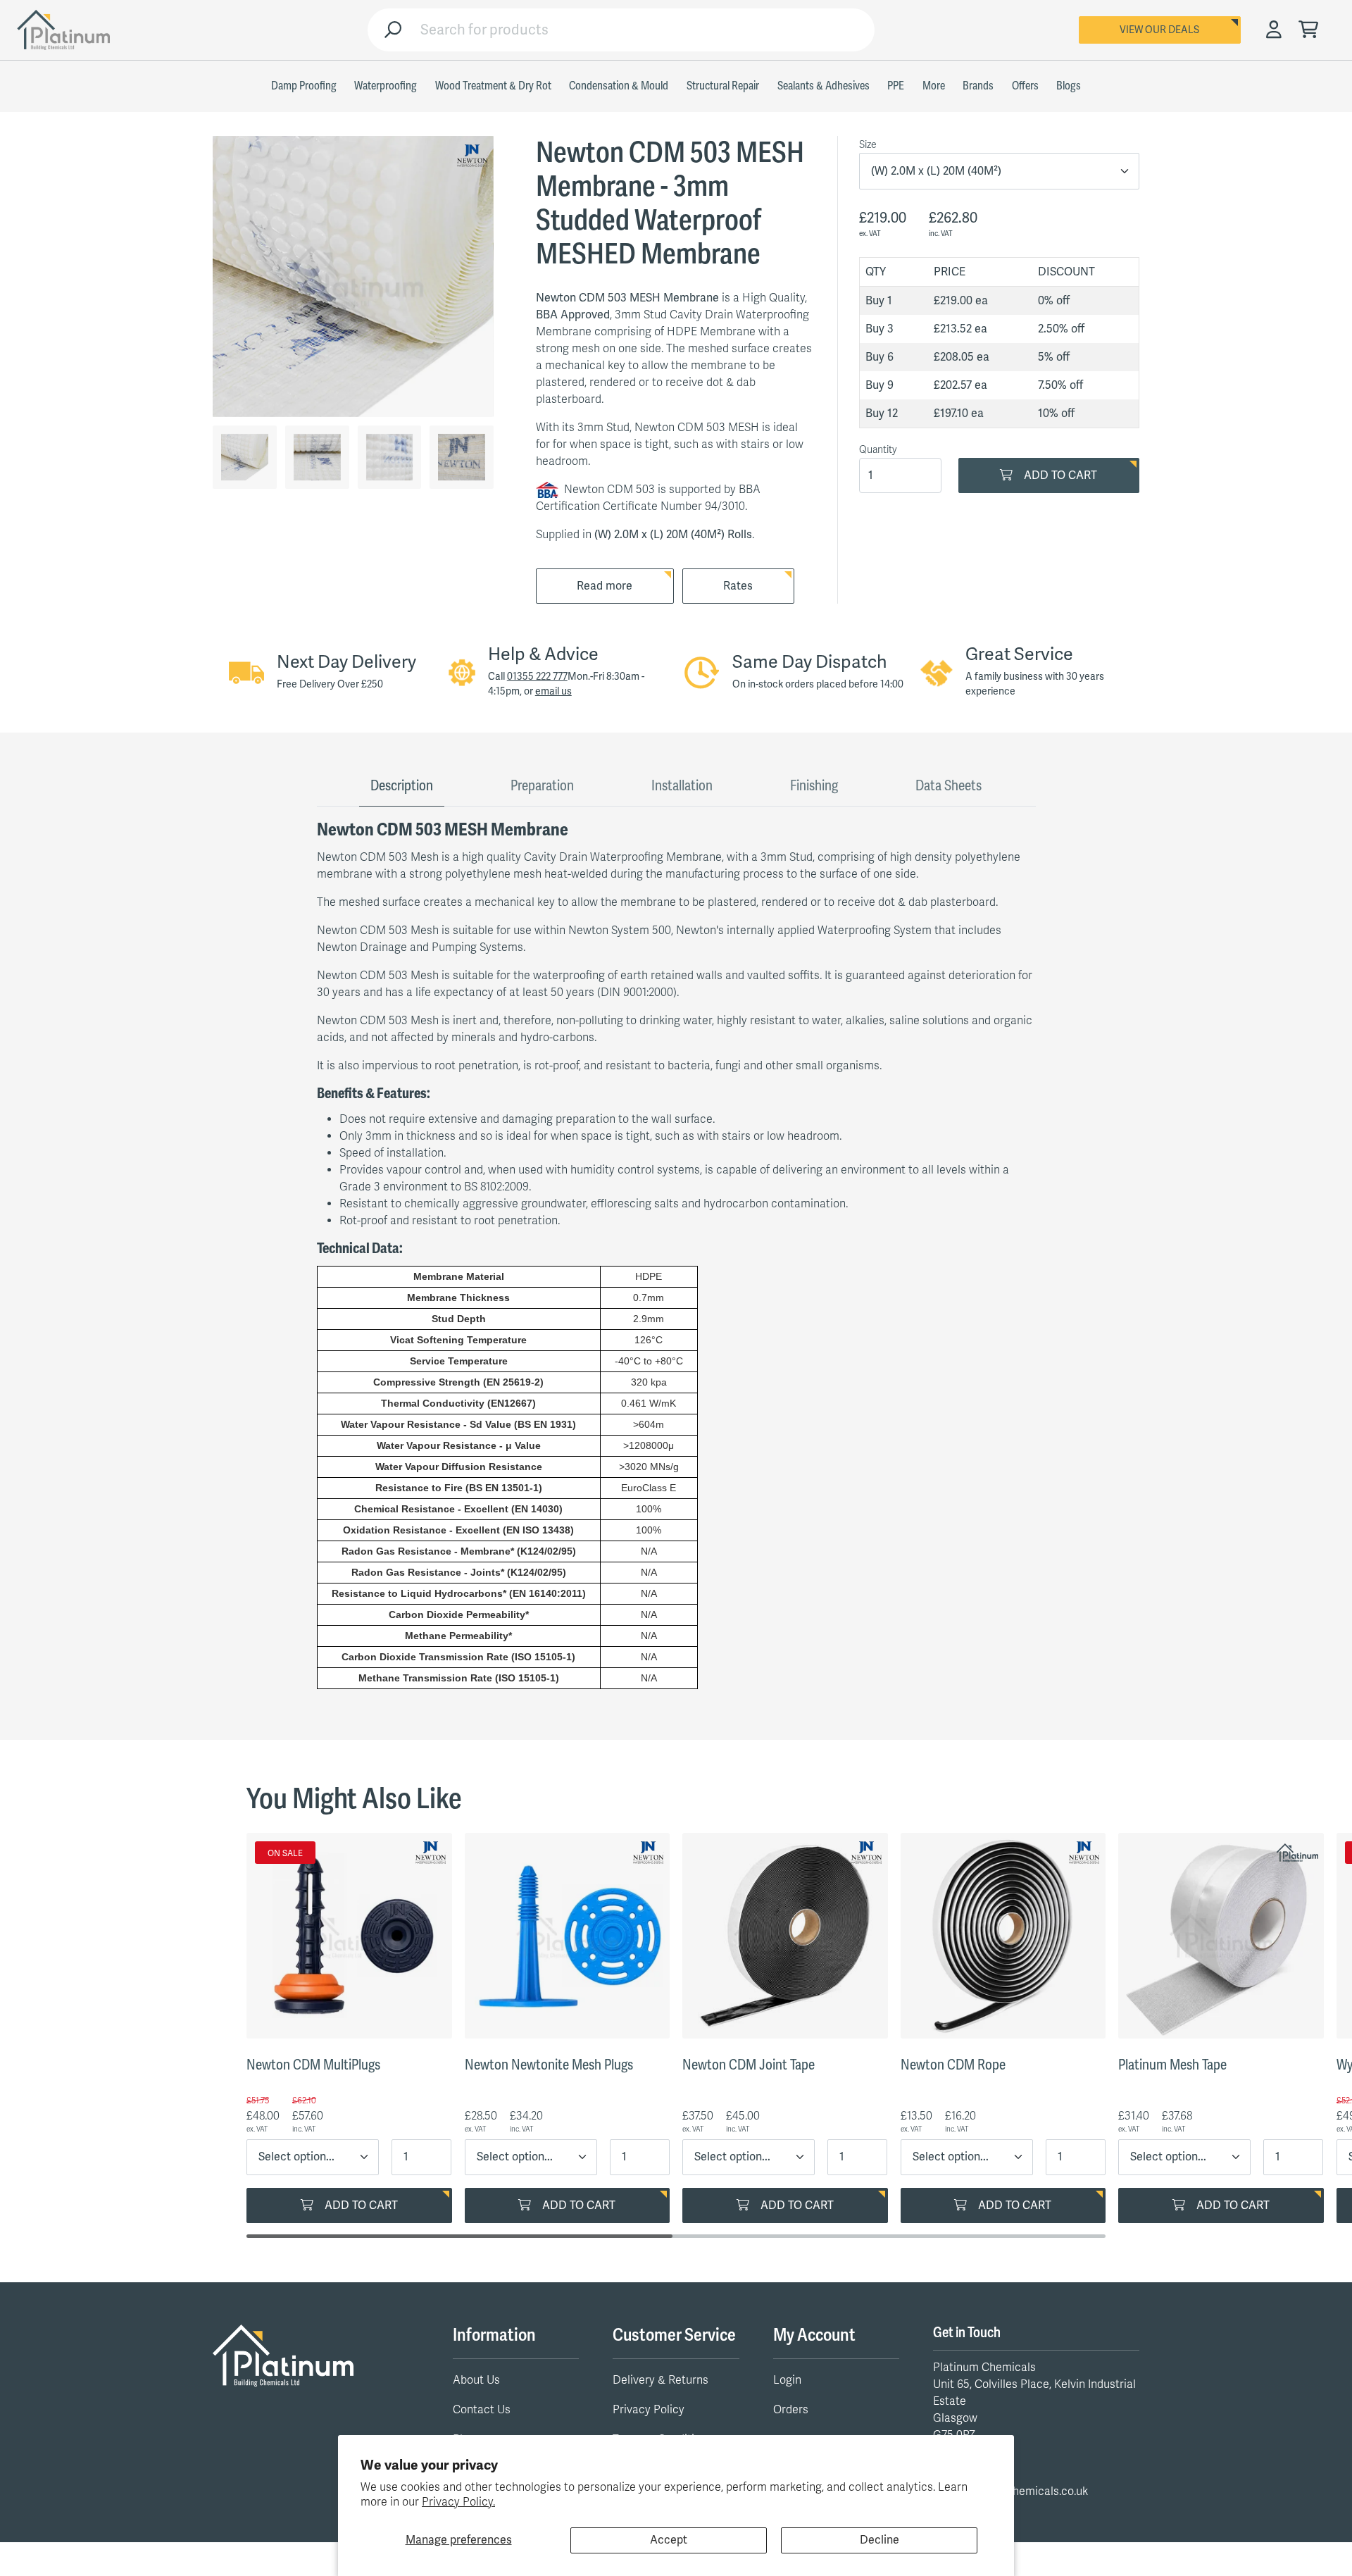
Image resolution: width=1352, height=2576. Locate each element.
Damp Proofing (304, 86)
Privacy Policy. (458, 2502)
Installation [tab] (682, 786)
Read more (605, 586)
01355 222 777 (537, 677)
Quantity (878, 450)
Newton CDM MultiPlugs (313, 2065)
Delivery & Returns (661, 2380)
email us (553, 691)
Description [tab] (402, 786)
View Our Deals (1159, 30)
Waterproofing (386, 86)
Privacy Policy (649, 2410)
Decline (880, 2540)
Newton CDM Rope (953, 2065)
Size (868, 145)
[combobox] (642, 30)
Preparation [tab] (542, 786)
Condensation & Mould (619, 86)
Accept (669, 2540)
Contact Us (482, 2410)
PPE (896, 86)
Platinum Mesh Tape (1172, 2065)
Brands (978, 86)
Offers (1025, 86)
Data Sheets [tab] (949, 786)
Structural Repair (723, 86)
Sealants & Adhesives (824, 86)
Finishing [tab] (814, 786)
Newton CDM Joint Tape (749, 2065)
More (934, 86)
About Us (476, 2380)
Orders (791, 2410)
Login (787, 2380)
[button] (1308, 31)
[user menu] (1274, 30)
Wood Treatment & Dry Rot (493, 86)
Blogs (1069, 86)
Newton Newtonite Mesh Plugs (549, 2065)
